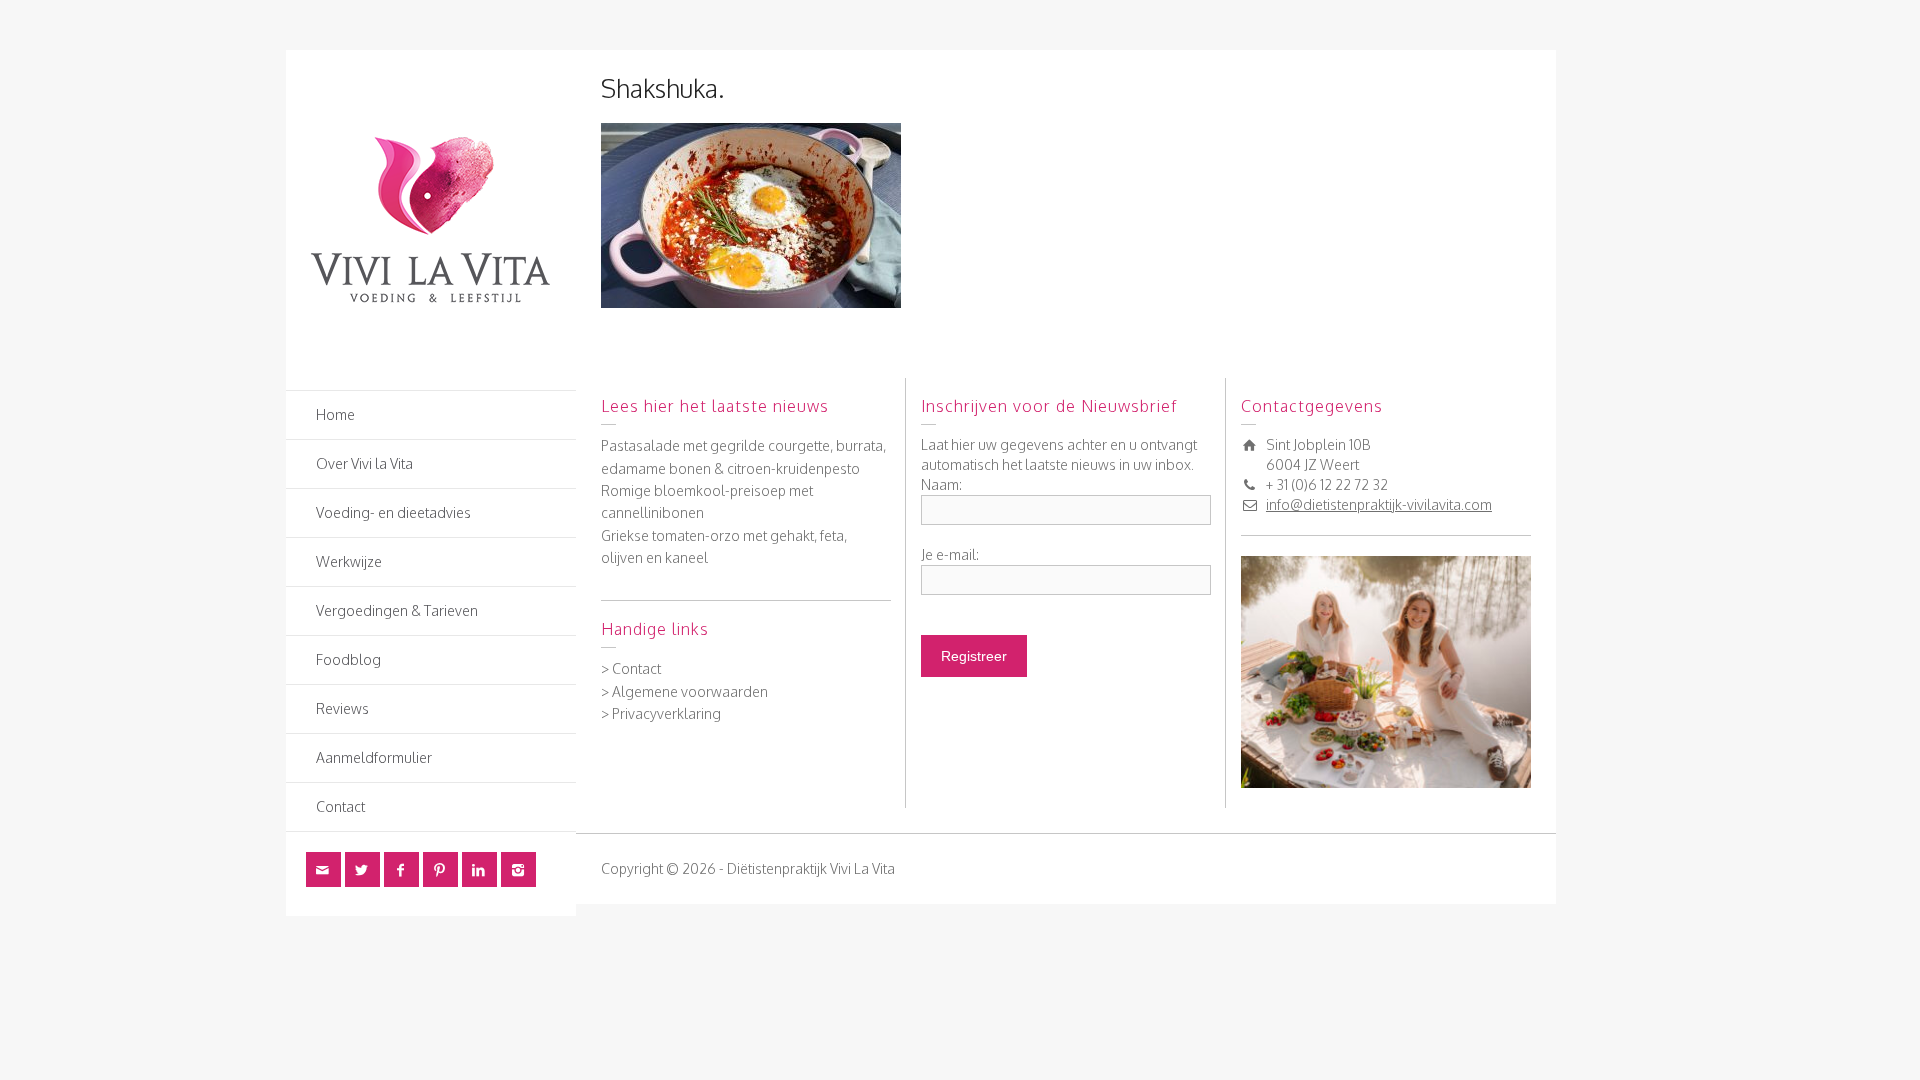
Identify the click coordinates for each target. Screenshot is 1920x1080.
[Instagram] (518, 869)
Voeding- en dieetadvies (393, 512)
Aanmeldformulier (374, 757)
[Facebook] (401, 869)
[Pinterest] (440, 869)
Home (335, 414)
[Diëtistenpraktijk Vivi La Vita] (431, 218)
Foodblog (348, 659)
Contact (340, 806)
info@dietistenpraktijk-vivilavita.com (1379, 504)
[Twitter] (362, 869)
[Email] (323, 869)
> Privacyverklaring (661, 713)
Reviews (342, 708)
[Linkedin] (479, 869)
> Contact (631, 668)
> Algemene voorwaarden (684, 691)
